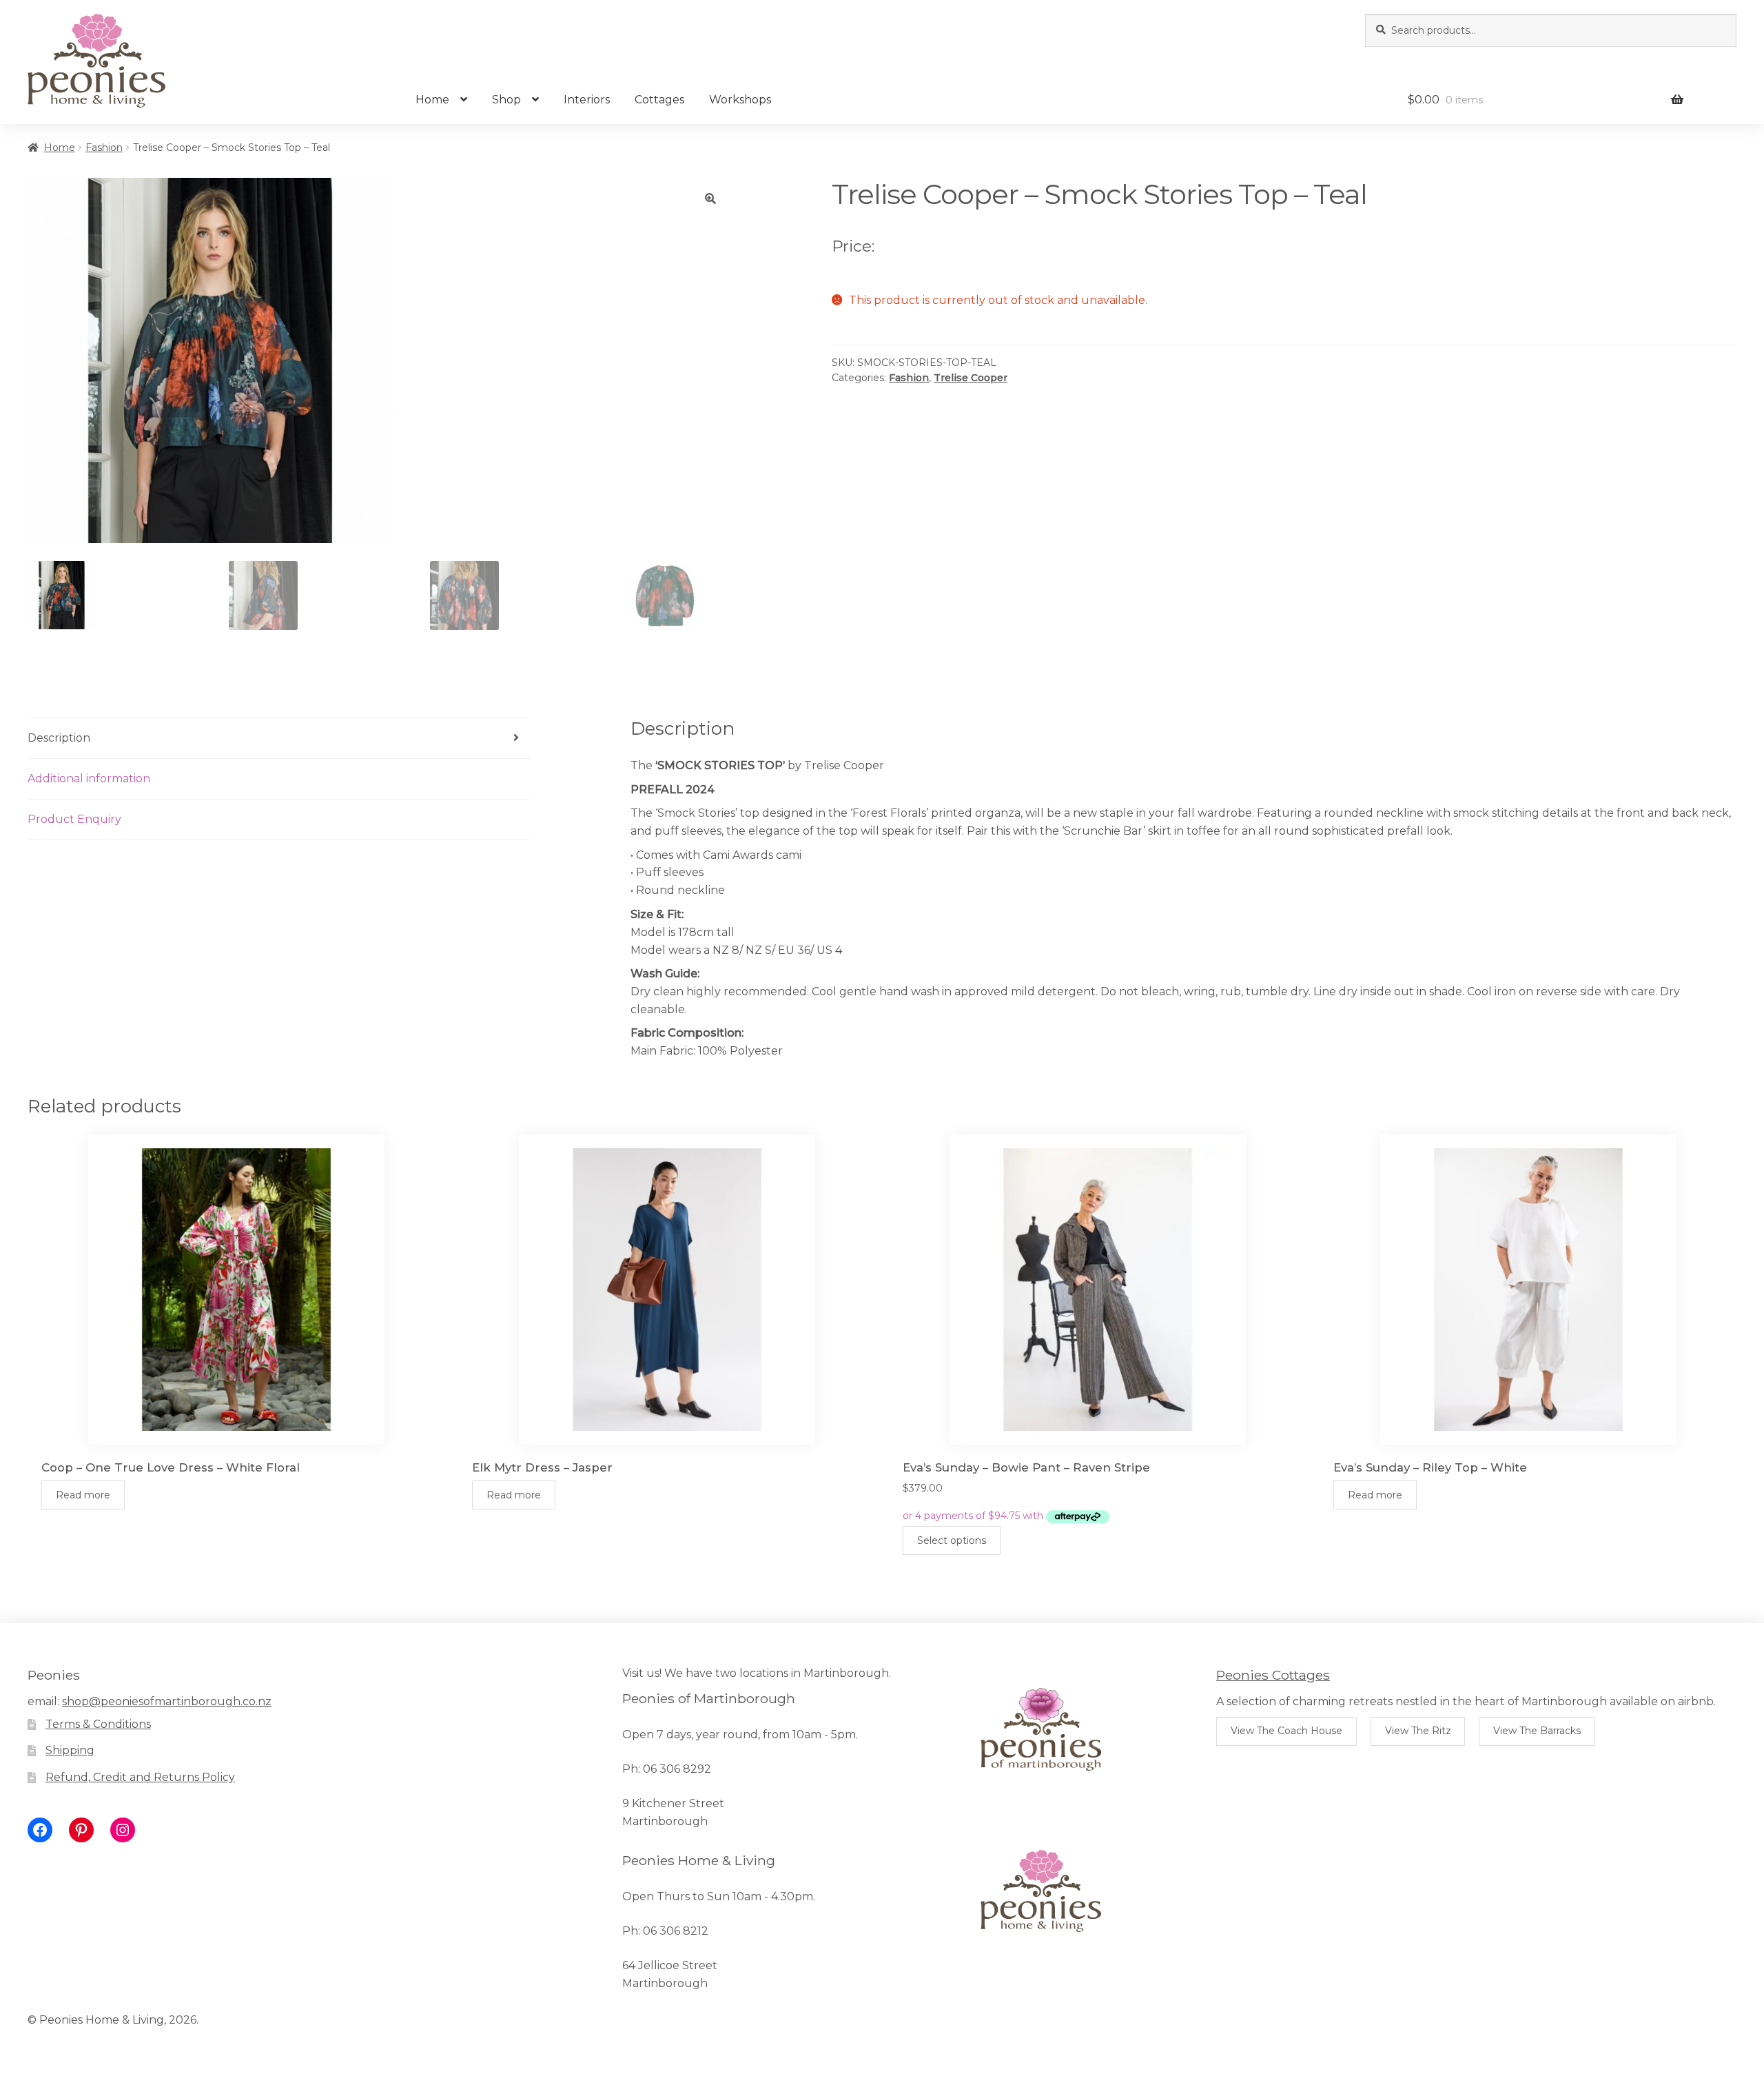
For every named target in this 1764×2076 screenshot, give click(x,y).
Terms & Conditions (98, 1724)
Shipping (70, 1750)
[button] (710, 199)
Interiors (587, 100)
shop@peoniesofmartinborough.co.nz (167, 1701)
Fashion (104, 147)
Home (432, 100)
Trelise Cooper (971, 378)
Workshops (740, 100)
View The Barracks (1537, 1731)
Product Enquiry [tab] (74, 819)
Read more (83, 1495)
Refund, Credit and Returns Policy (140, 1777)
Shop (506, 100)
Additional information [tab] (89, 779)
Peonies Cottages (1273, 1675)
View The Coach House (1286, 1731)
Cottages (659, 100)
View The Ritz (1418, 1731)
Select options (952, 1540)
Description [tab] (59, 738)
